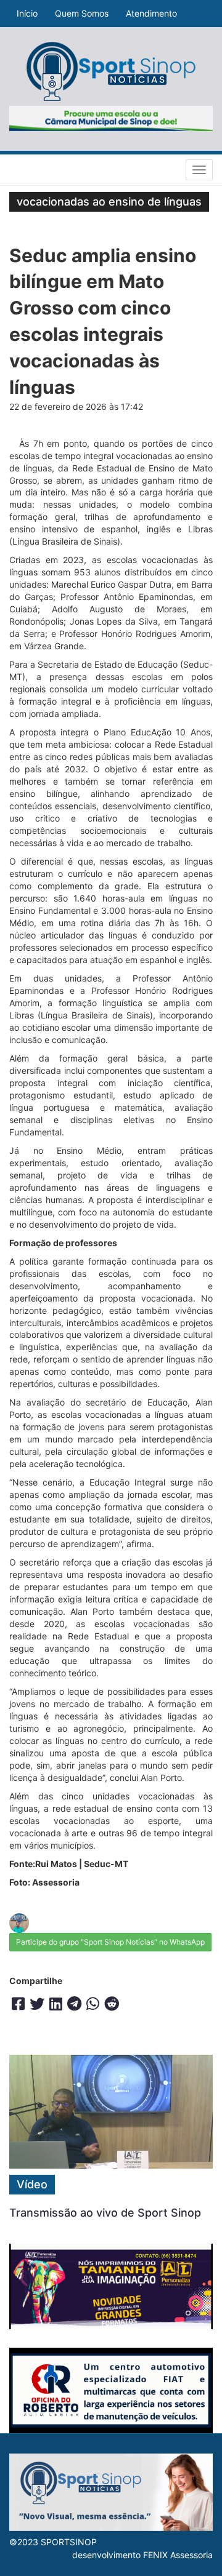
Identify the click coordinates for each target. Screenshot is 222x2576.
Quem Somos (82, 13)
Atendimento (151, 13)
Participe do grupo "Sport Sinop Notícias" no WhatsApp (110, 1942)
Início (27, 13)
